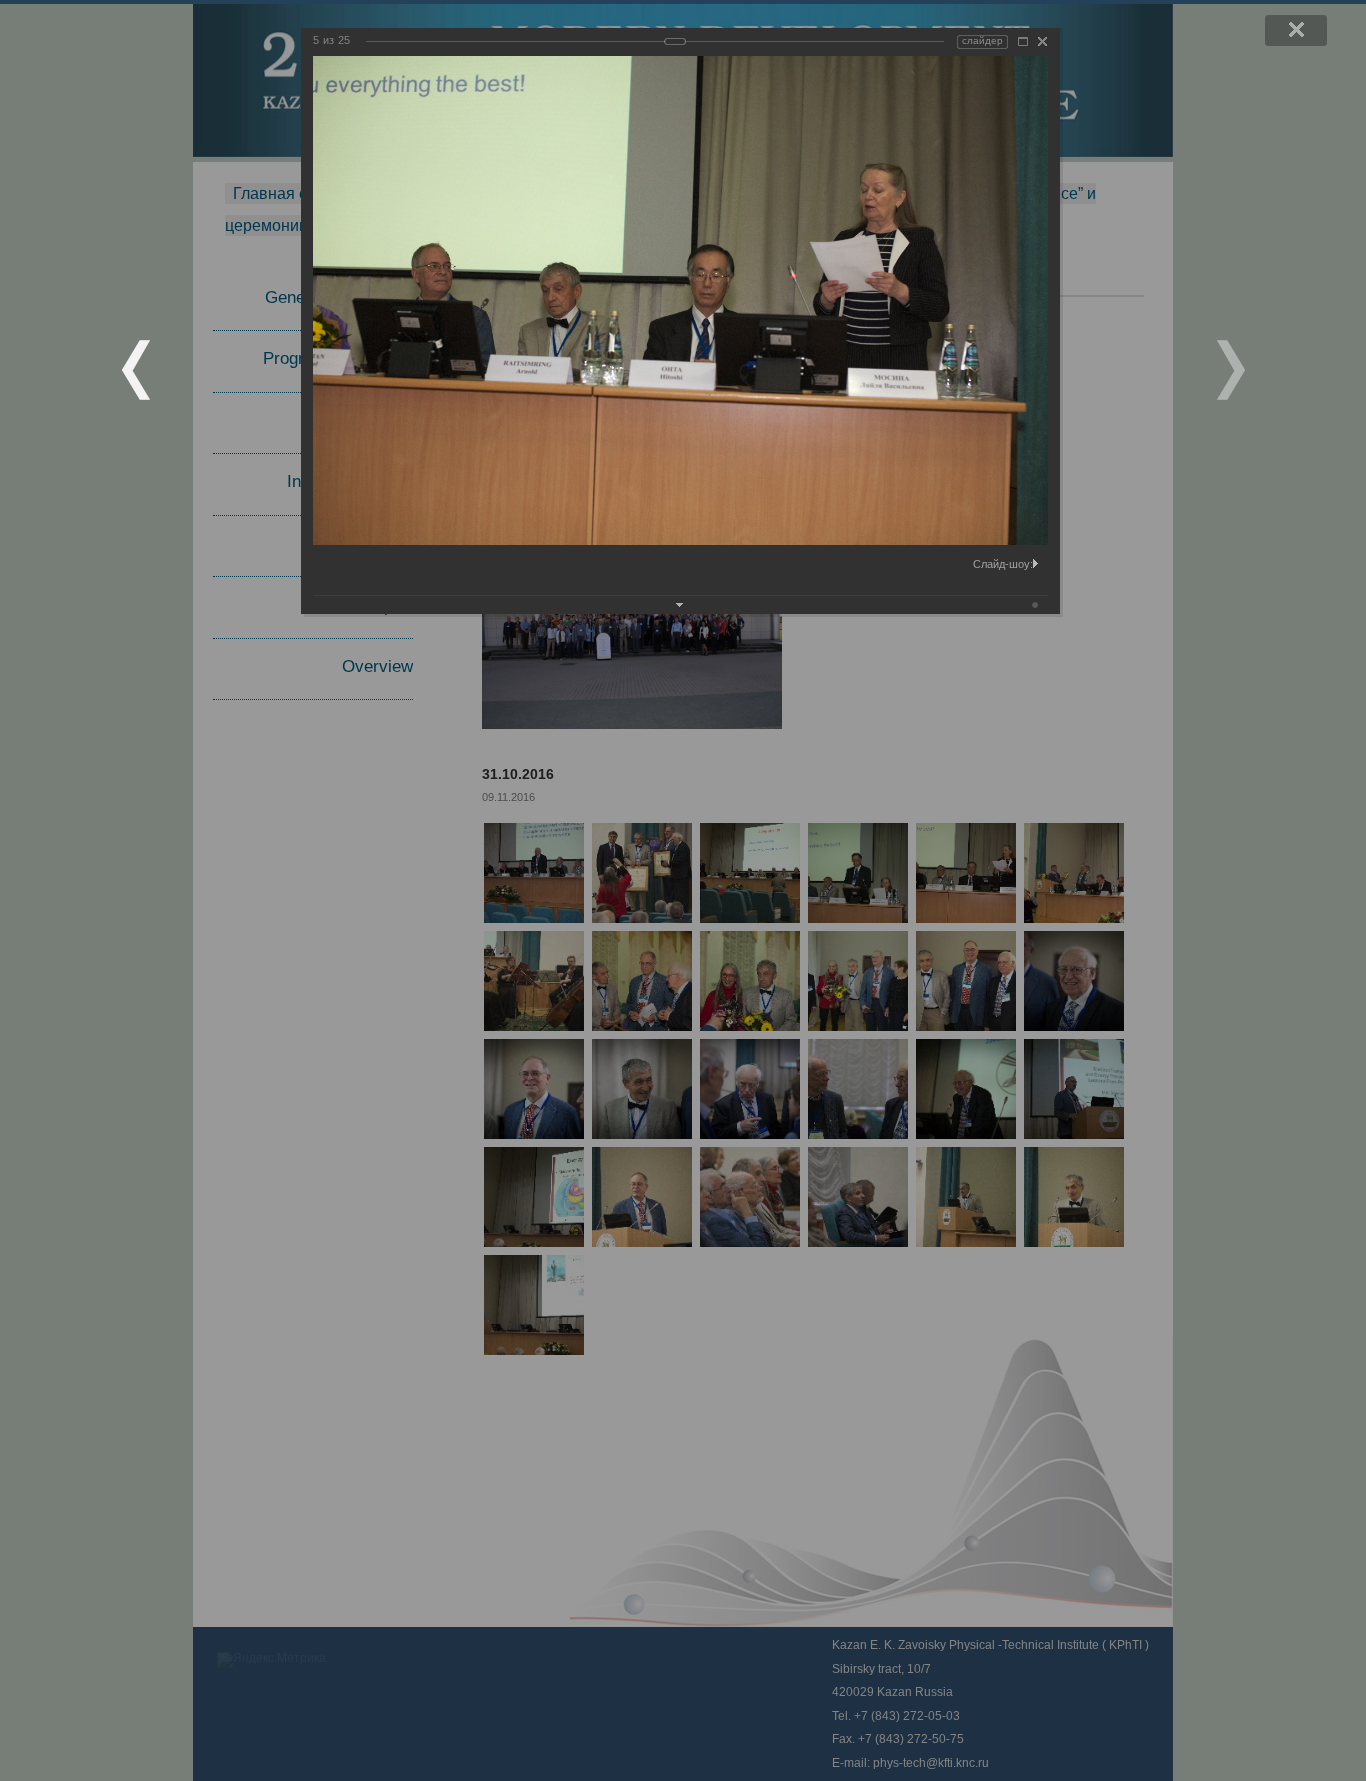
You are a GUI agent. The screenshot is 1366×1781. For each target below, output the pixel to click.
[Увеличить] (1023, 41)
